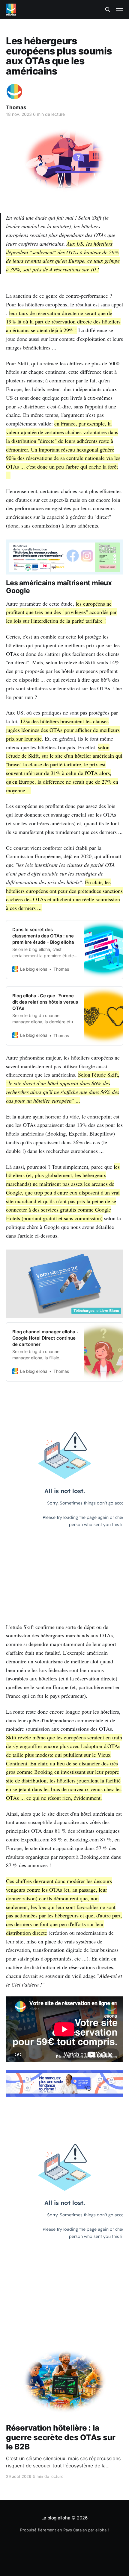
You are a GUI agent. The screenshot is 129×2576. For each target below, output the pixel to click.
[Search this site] (108, 10)
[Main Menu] (119, 10)
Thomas (16, 107)
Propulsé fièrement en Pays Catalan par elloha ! (64, 2530)
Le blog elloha (57, 2518)
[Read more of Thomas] (14, 92)
